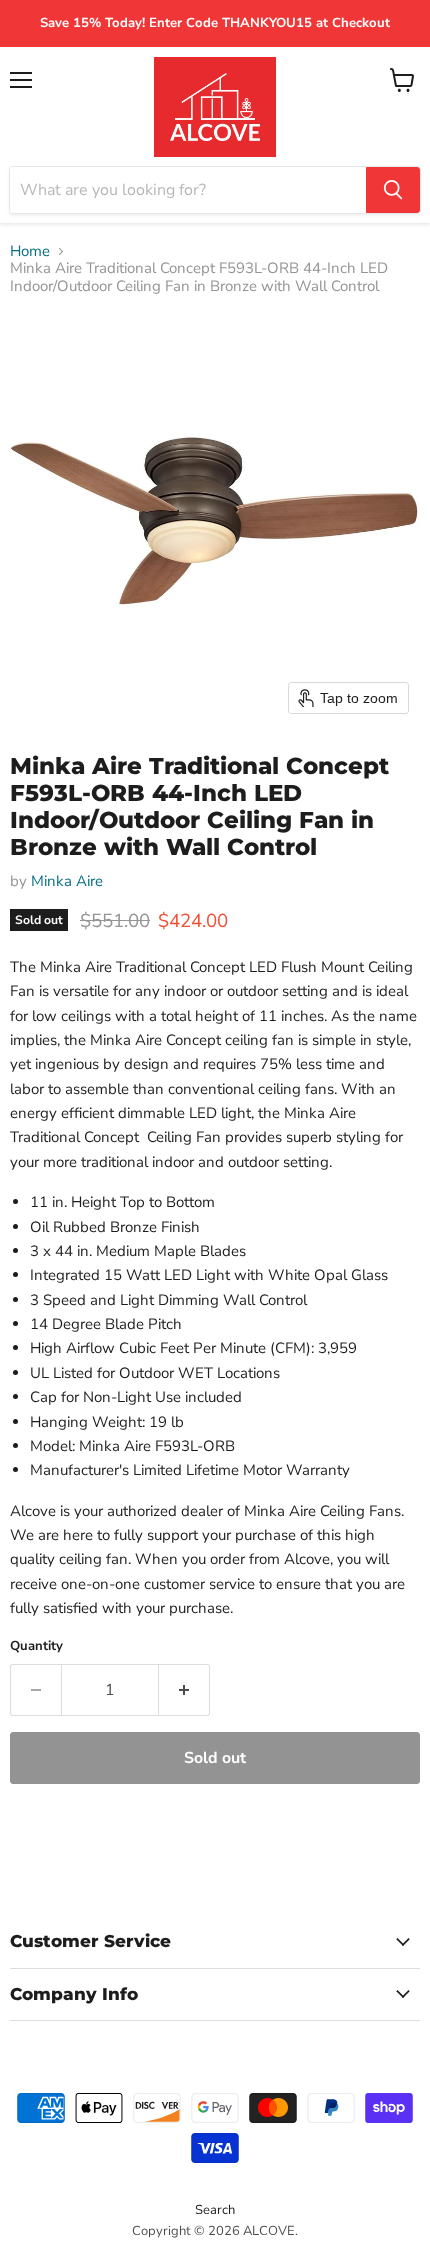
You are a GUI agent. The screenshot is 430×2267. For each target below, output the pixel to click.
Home (30, 251)
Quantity (36, 1646)
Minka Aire (67, 881)
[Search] (393, 190)
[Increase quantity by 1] (184, 1690)
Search (215, 2210)
